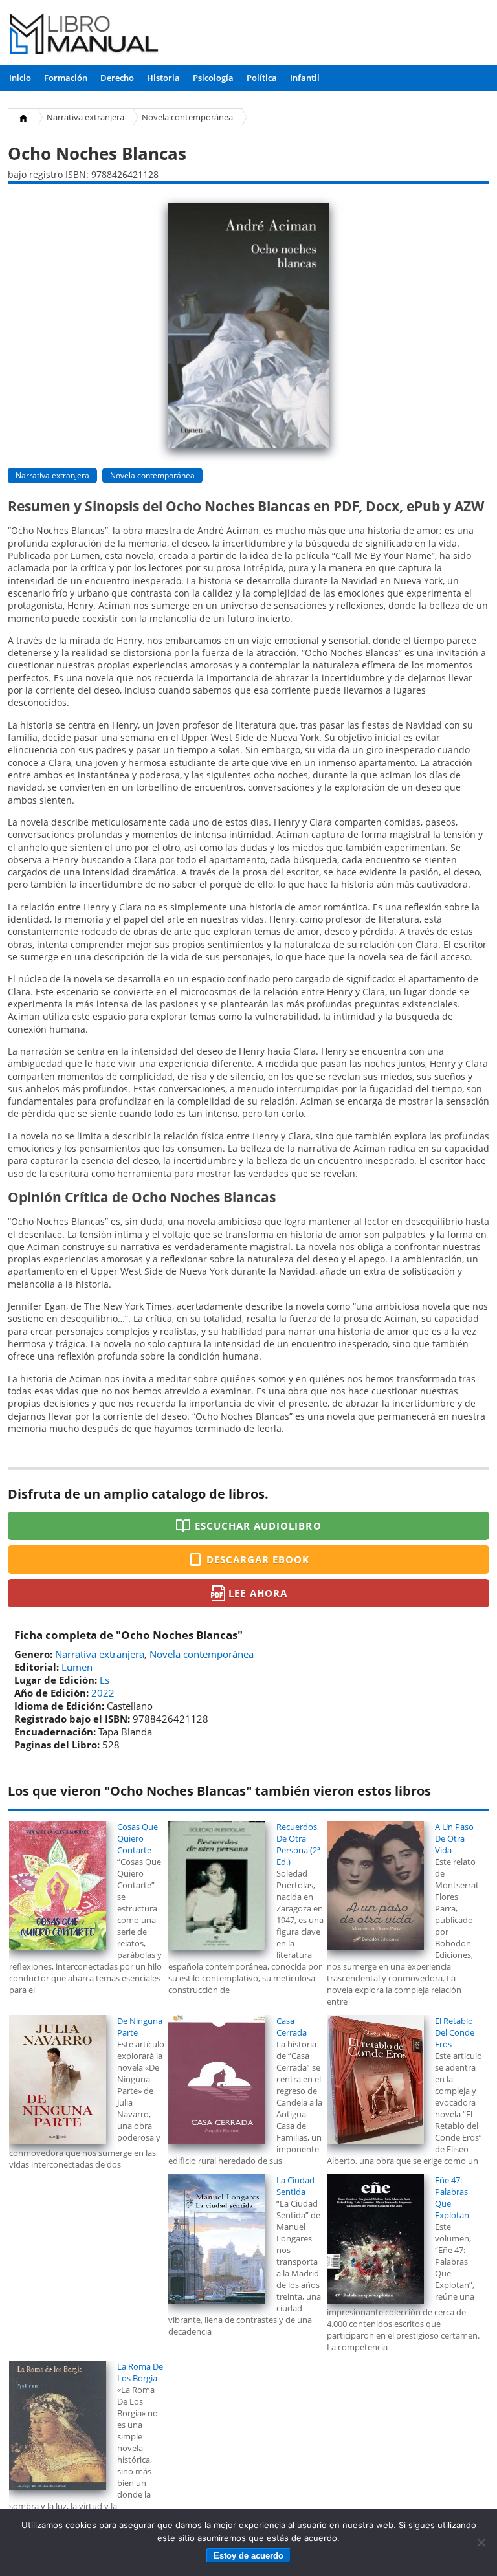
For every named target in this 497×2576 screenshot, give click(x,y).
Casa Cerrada (292, 2027)
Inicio (20, 78)
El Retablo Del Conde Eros (455, 2032)
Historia (163, 78)
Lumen (77, 1667)
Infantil (305, 78)
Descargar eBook (258, 1559)
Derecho (117, 78)
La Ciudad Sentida (295, 2186)
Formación (66, 78)
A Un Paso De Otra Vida (454, 1838)
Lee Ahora (258, 1593)
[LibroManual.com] (84, 35)
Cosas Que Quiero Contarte (138, 1838)
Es (105, 1680)
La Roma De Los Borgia (140, 2372)
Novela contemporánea (187, 117)
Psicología (213, 78)
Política (262, 78)
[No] (481, 2542)
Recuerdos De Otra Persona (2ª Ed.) (298, 1844)
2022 (103, 1693)
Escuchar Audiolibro (258, 1526)
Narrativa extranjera (85, 117)
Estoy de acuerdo (248, 2556)
